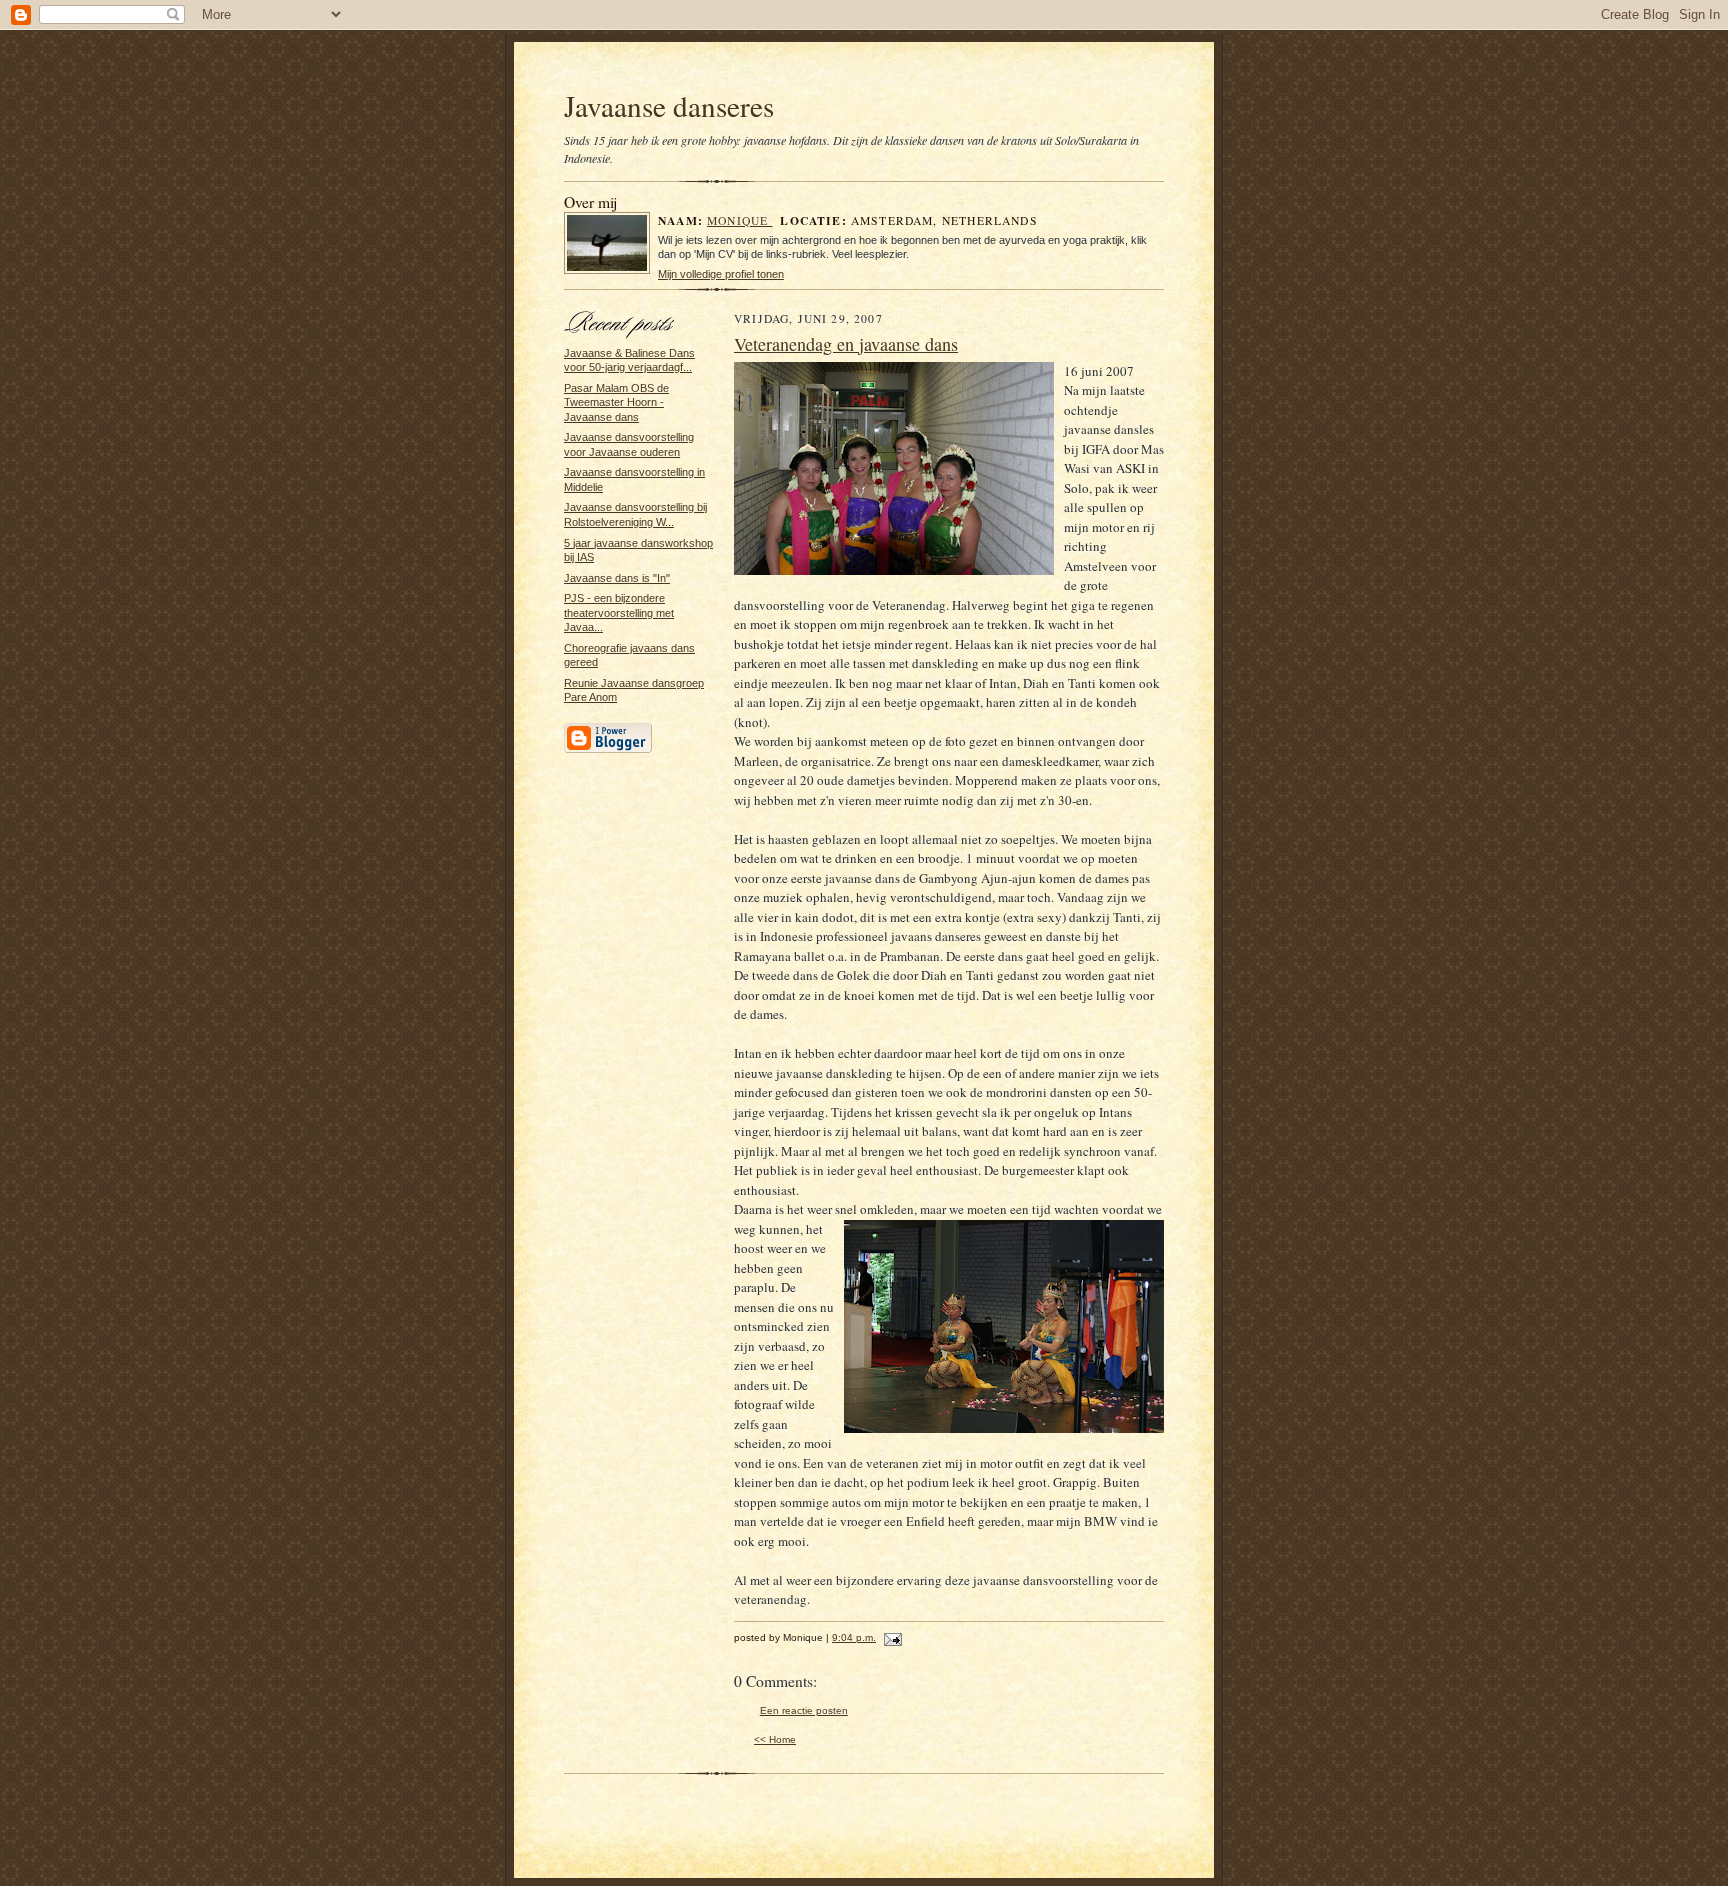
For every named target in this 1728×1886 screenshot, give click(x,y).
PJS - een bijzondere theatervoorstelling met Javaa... (619, 612)
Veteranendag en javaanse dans (846, 344)
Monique (739, 220)
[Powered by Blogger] (608, 750)
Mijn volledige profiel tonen (721, 274)
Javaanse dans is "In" (617, 578)
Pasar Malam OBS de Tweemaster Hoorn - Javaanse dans (616, 402)
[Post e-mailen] (890, 1637)
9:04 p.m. (854, 1637)
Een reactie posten (804, 1710)
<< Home (775, 1739)
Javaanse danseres (669, 105)
